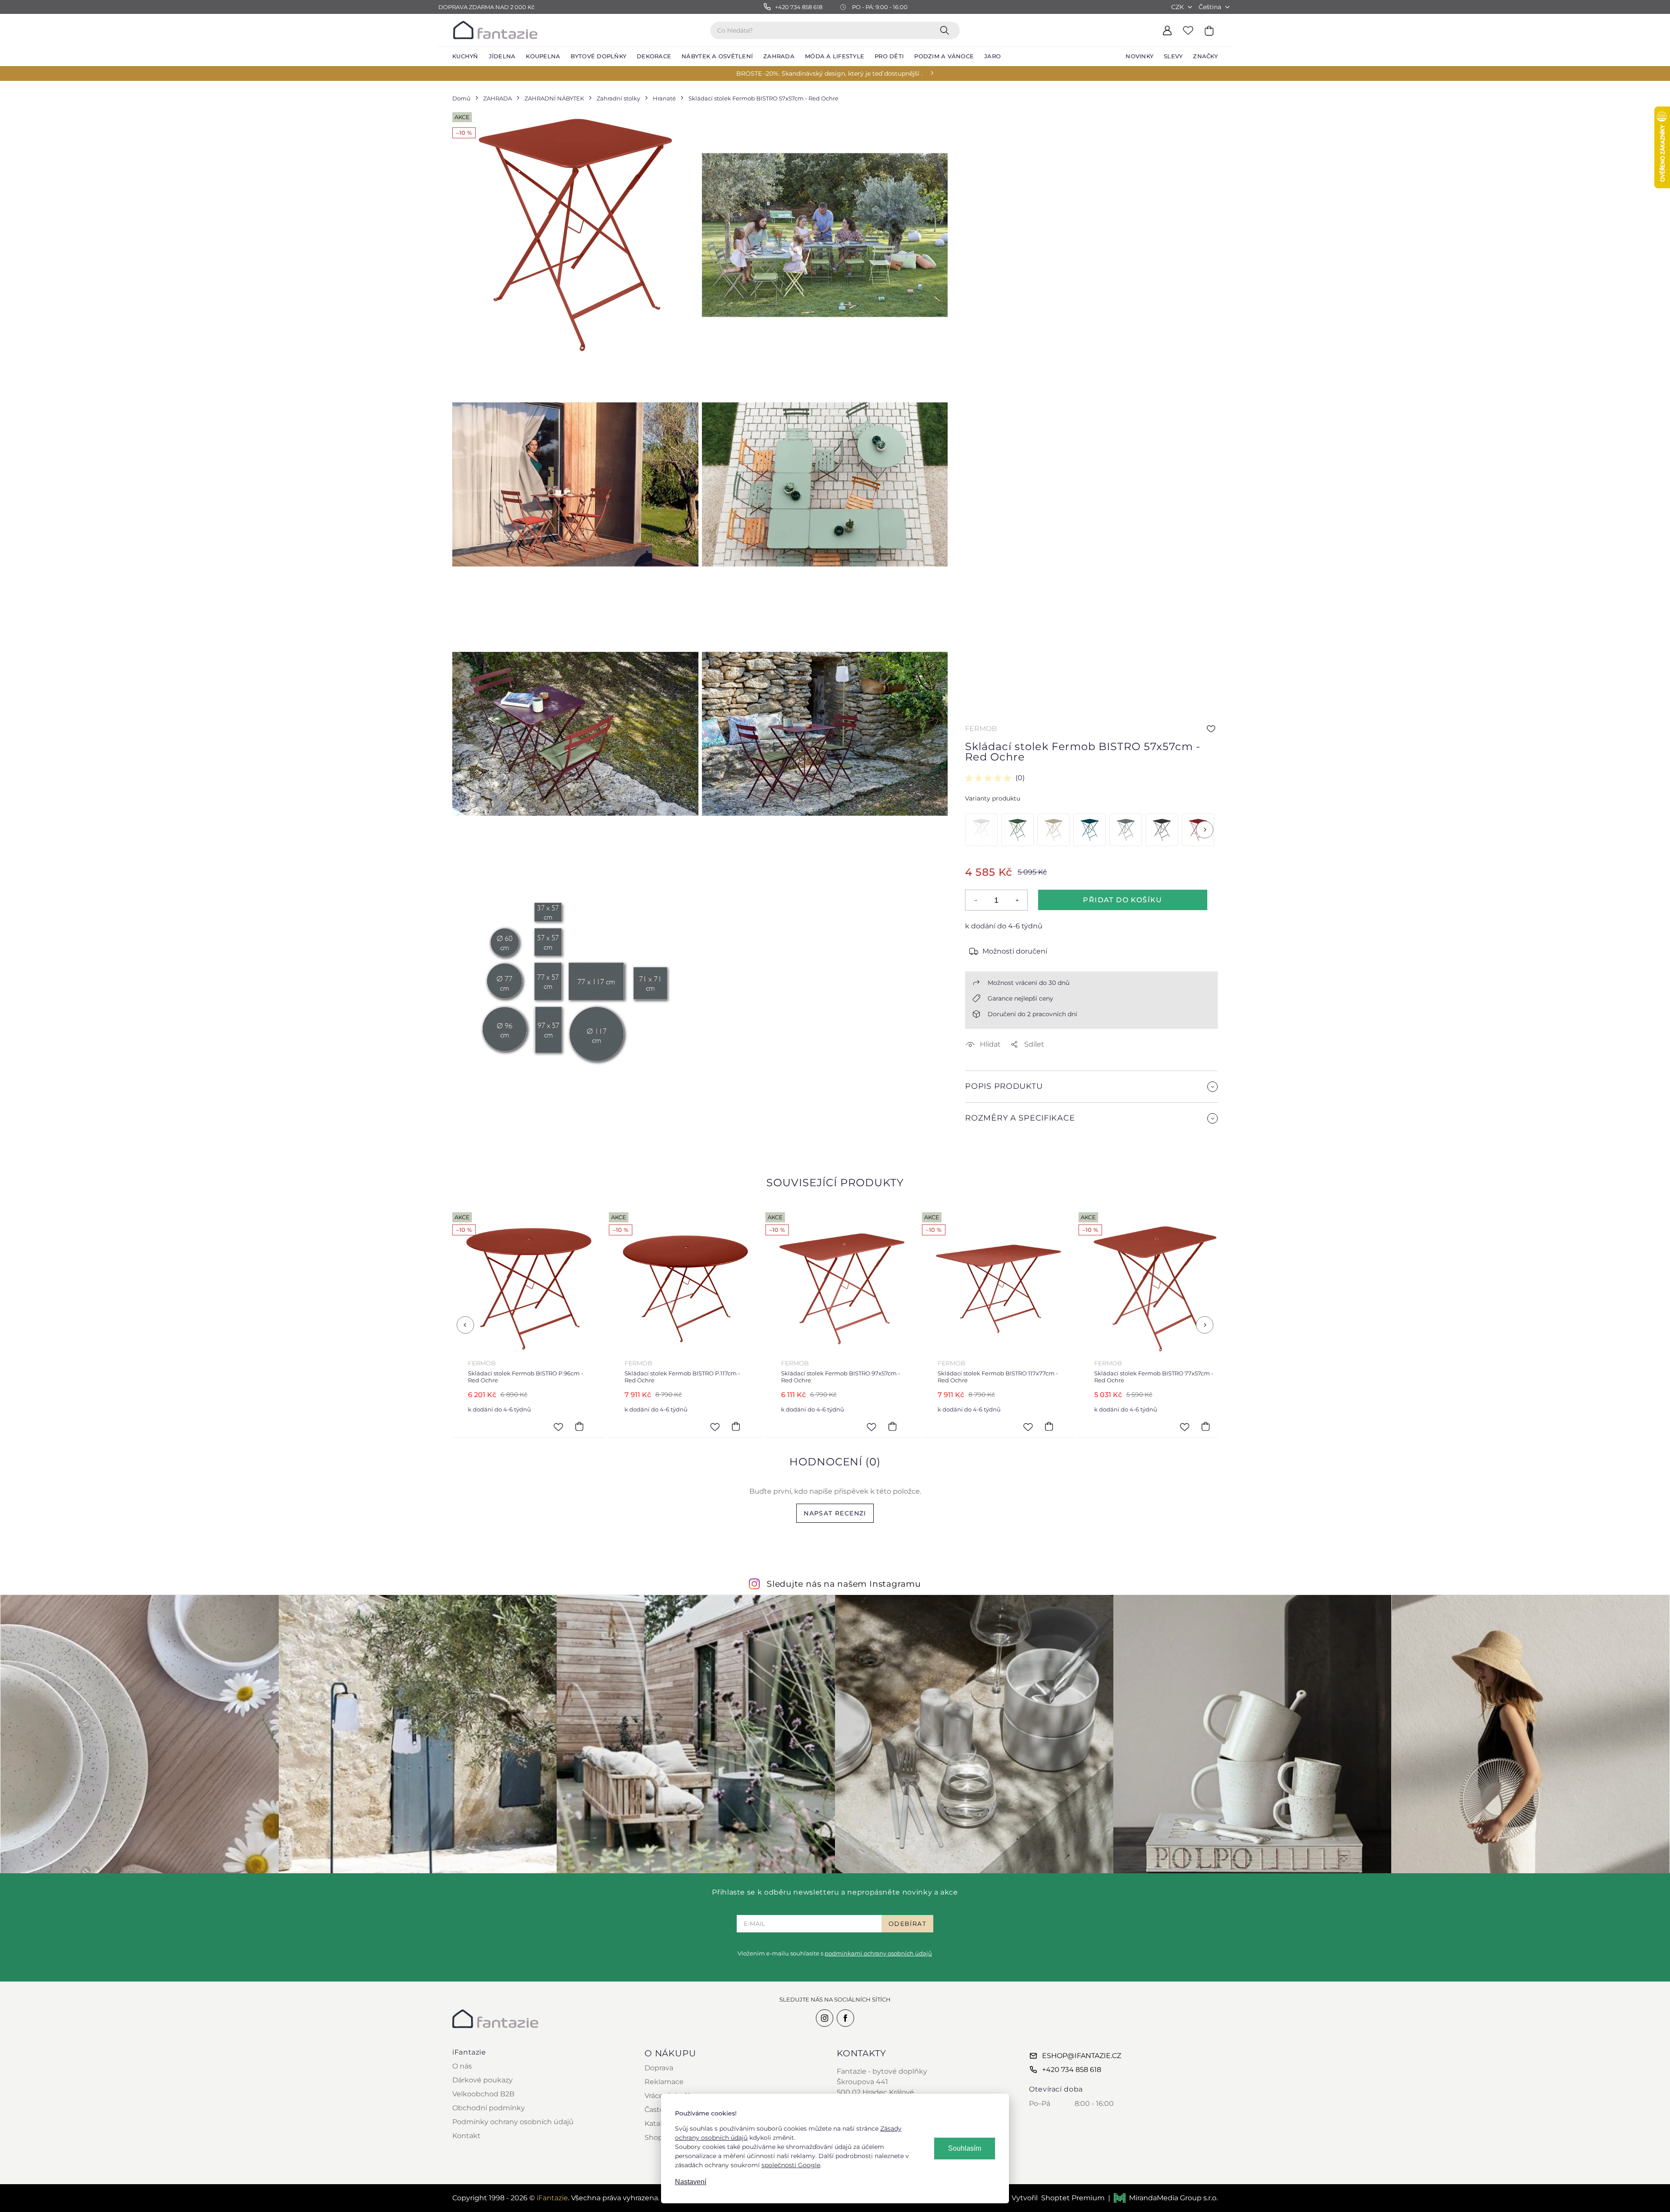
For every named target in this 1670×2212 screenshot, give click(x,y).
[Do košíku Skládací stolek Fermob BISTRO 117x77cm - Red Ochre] (768, 1427)
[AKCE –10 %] (981, 830)
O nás (462, 2066)
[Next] (1205, 830)
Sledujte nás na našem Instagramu (844, 1584)
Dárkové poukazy (483, 2080)
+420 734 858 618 (1072, 2070)
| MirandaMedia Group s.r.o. (1163, 2198)
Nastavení (691, 2182)
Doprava (659, 2068)
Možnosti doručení (1015, 951)
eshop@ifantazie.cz (1082, 2056)
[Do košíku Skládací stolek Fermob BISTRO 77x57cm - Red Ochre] (925, 1427)
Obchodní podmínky (489, 2108)
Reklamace (664, 2082)
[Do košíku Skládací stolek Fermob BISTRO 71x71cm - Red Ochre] (1082, 1427)
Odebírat (907, 1924)
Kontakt (466, 2136)
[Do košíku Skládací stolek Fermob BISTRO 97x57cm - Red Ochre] (612, 1427)
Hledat (946, 30)
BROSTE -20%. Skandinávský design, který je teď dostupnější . (829, 73)
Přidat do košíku (1122, 900)
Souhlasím (965, 2148)
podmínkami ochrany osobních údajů (878, 1953)
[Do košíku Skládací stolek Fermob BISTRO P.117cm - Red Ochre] (455, 1427)
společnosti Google (791, 2165)
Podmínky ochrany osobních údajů (513, 2122)
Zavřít (986, 1139)
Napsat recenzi (835, 1513)
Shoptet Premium (1073, 2198)
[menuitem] (465, 57)
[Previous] (465, 1325)
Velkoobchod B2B (483, 2094)
